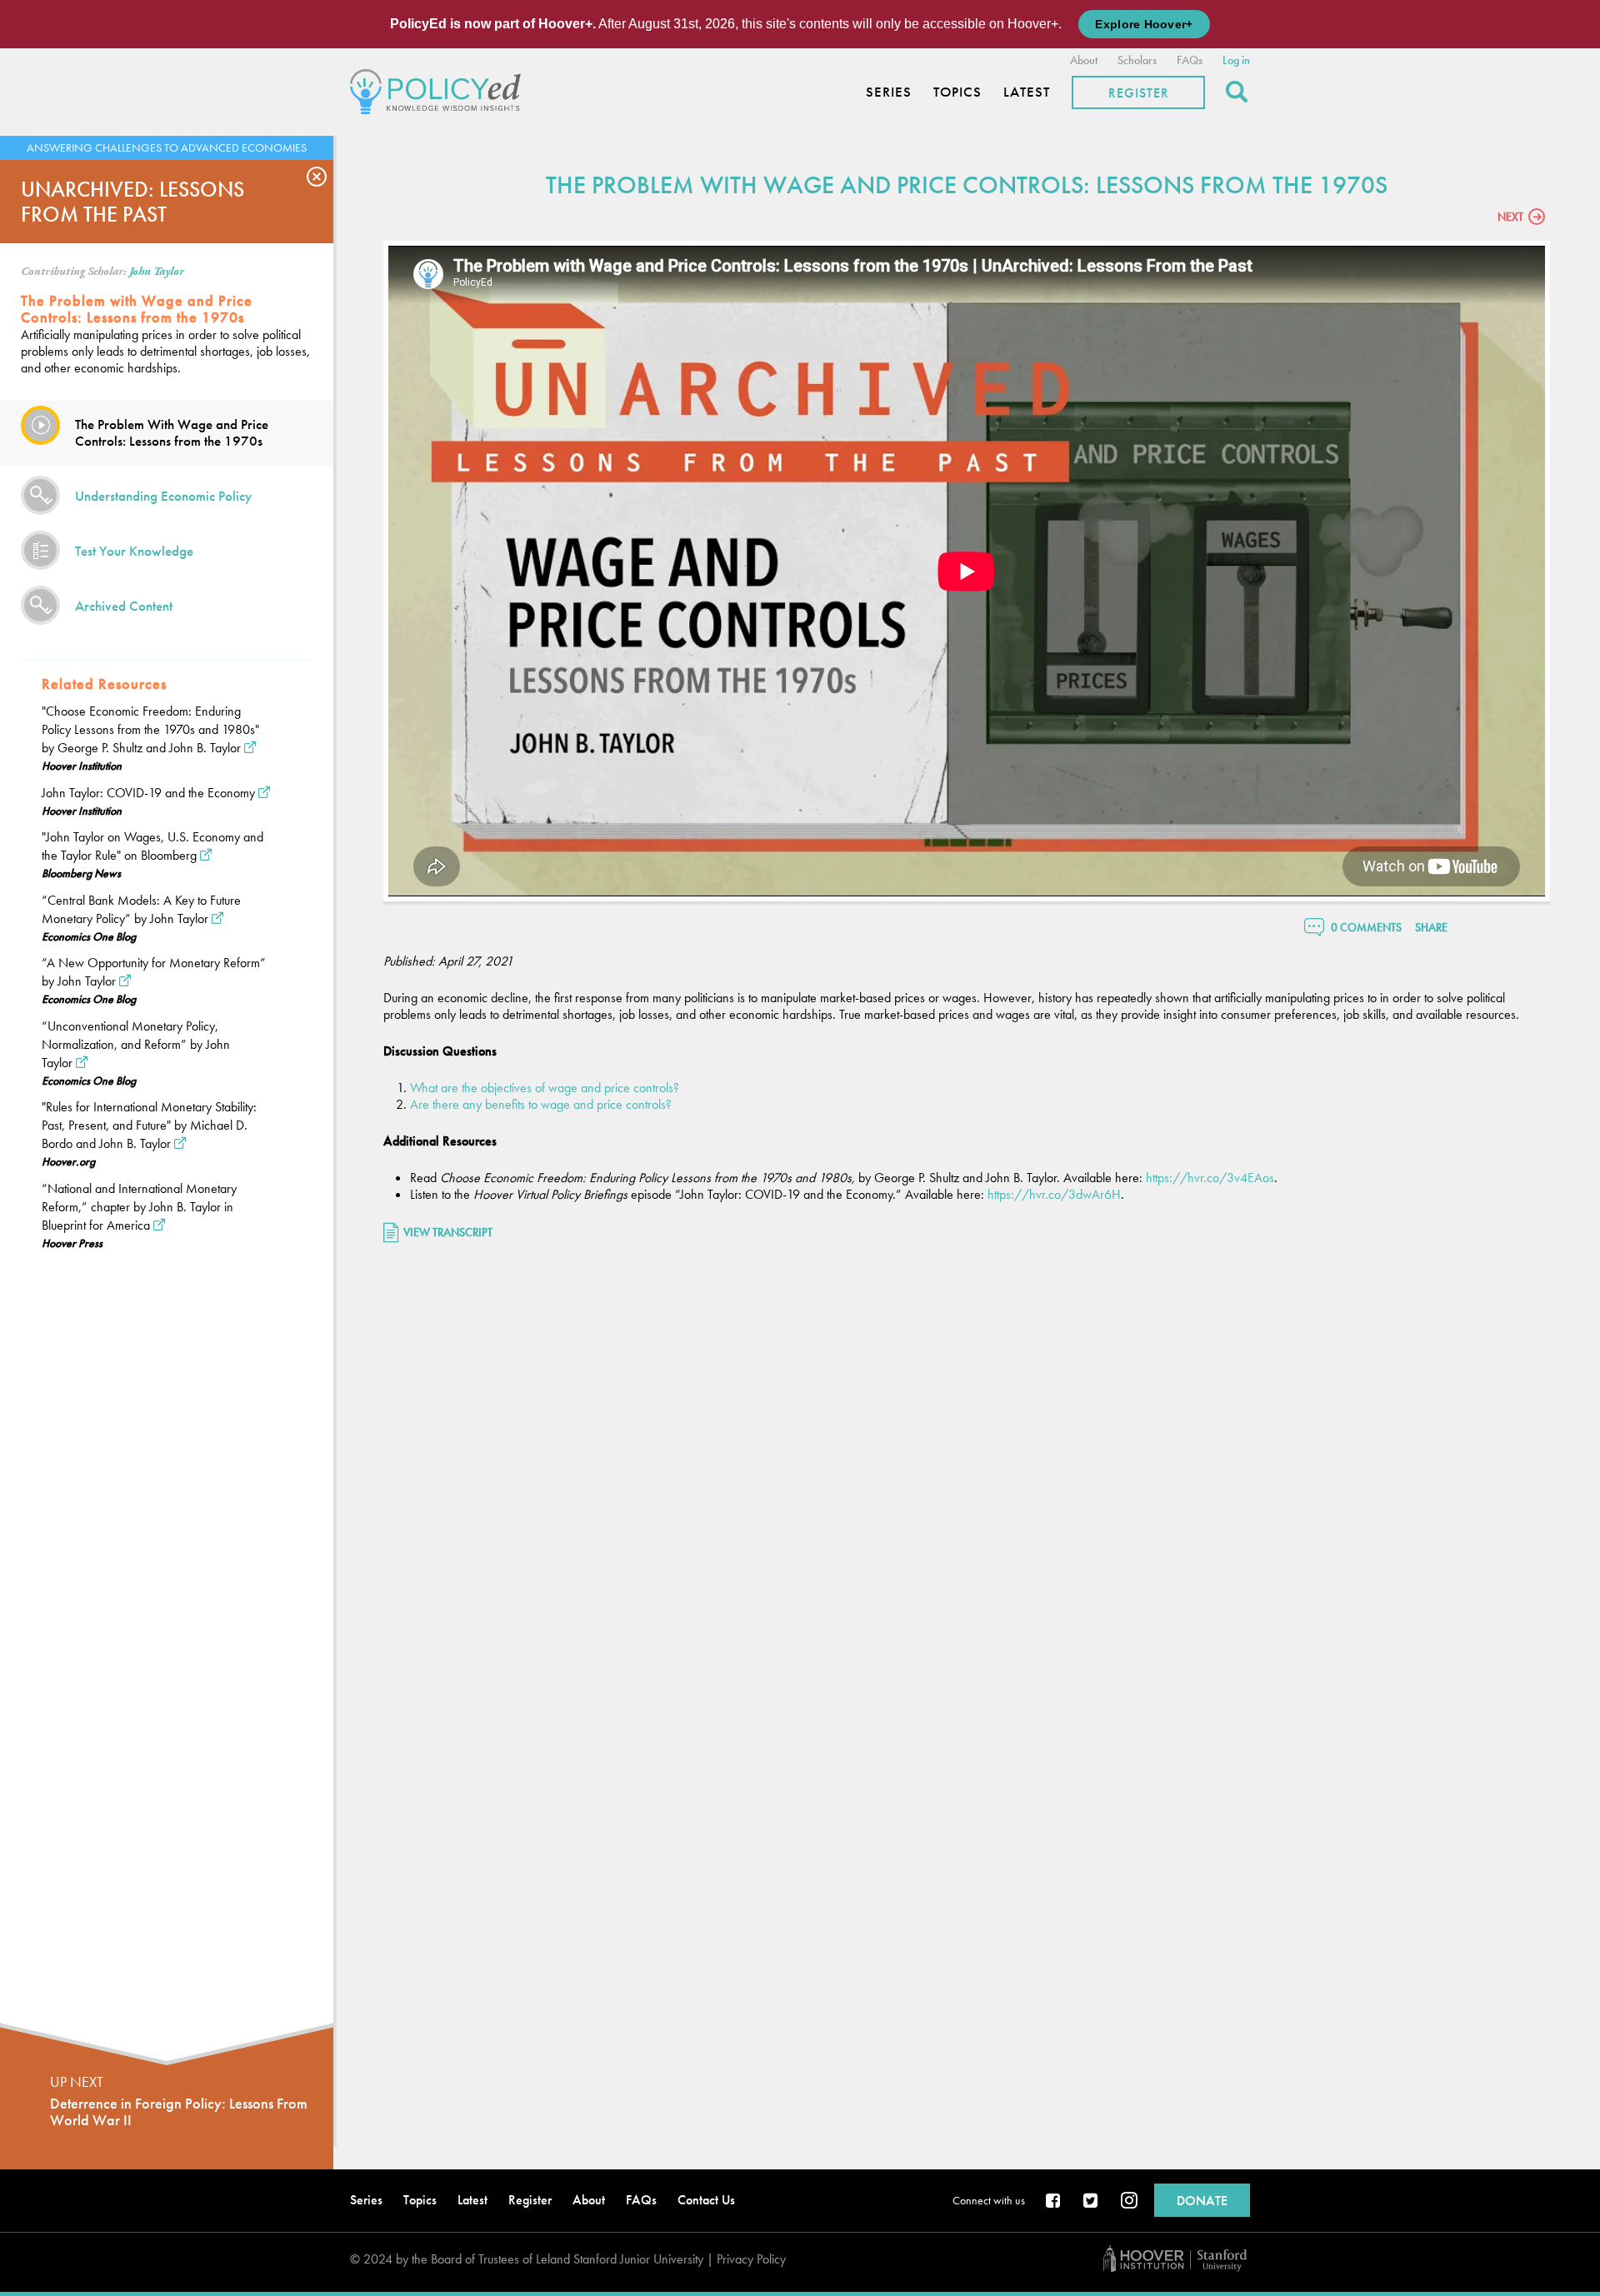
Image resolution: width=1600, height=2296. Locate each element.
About (1084, 60)
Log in (1236, 60)
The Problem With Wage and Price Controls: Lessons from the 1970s (172, 432)
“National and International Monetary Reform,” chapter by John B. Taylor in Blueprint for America (139, 1207)
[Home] (440, 90)
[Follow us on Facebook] (1054, 2202)
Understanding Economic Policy (163, 496)
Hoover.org (68, 1161)
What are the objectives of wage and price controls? (545, 1088)
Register (1139, 93)
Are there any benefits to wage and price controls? (541, 1104)
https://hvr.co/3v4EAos (1210, 1178)
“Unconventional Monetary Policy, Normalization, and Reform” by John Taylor (136, 1044)
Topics (957, 92)
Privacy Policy (751, 2259)
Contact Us (706, 2200)
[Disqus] (967, 1476)
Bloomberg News (81, 873)
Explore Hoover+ (1144, 24)
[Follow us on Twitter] (1092, 2202)
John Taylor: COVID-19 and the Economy (148, 793)
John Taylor (157, 272)
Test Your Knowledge (134, 551)
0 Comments (1366, 927)
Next (1510, 217)
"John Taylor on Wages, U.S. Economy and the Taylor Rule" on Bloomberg (152, 846)
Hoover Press (72, 1243)
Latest (1027, 92)
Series (889, 92)
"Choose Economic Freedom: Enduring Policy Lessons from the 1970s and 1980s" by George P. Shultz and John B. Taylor (150, 729)
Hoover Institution (82, 766)
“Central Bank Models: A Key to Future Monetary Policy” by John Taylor (141, 909)
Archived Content (124, 606)
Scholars (1137, 60)
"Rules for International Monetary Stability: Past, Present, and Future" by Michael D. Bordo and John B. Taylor (149, 1125)
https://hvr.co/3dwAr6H (1054, 1194)
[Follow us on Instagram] (1129, 2202)
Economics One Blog (89, 936)
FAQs (1190, 60)
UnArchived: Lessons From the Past (132, 202)
